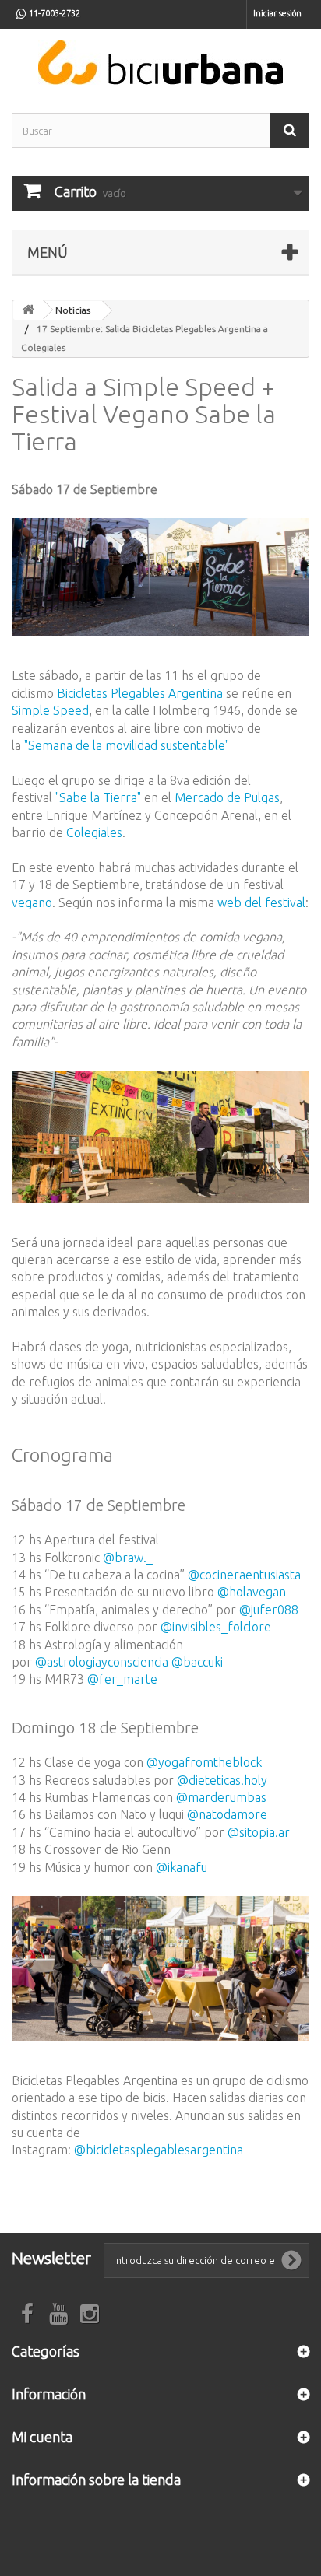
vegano (32, 902)
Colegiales (94, 832)
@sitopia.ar (259, 1832)
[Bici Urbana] (160, 63)
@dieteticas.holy (222, 1780)
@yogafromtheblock (204, 1762)
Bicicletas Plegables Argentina (140, 693)
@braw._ (128, 1558)
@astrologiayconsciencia (102, 1662)
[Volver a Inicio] (28, 310)
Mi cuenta (42, 2437)
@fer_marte (122, 1679)
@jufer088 (269, 1610)
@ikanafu (182, 1867)
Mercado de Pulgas (227, 797)
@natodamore (227, 1814)
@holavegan (252, 1592)
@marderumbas (221, 1797)
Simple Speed (50, 710)
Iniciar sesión (277, 13)
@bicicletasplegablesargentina (159, 2150)
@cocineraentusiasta (244, 1575)
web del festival (261, 902)
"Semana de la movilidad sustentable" (127, 745)
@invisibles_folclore (216, 1627)
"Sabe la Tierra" (98, 797)
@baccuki (197, 1662)
